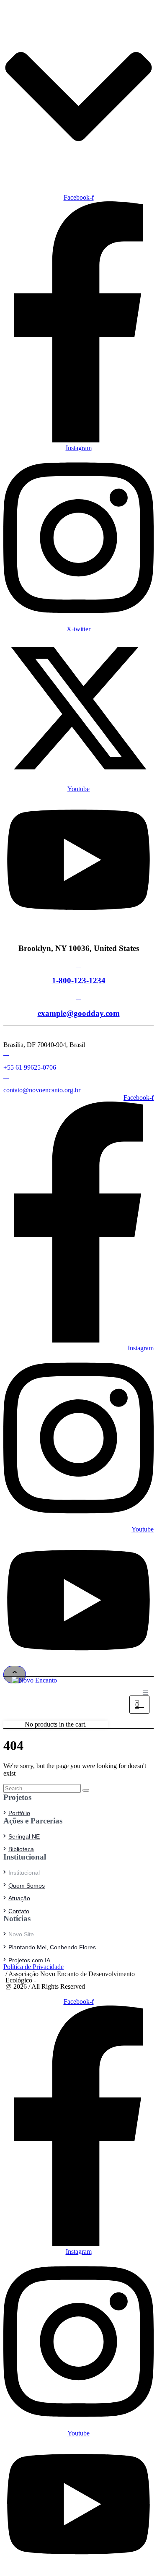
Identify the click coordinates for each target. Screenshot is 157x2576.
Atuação (19, 1898)
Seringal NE (24, 1836)
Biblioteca (21, 1849)
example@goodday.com (79, 1013)
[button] (15, 1675)
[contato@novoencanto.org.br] (6, 1075)
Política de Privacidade (33, 1967)
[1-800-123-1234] (79, 964)
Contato (19, 1911)
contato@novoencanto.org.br (42, 1090)
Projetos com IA (29, 1960)
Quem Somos (27, 1886)
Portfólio (19, 1813)
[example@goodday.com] (79, 997)
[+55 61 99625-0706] (6, 1053)
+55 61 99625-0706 (30, 1067)
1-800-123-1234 (79, 981)
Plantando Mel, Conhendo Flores (52, 1947)
